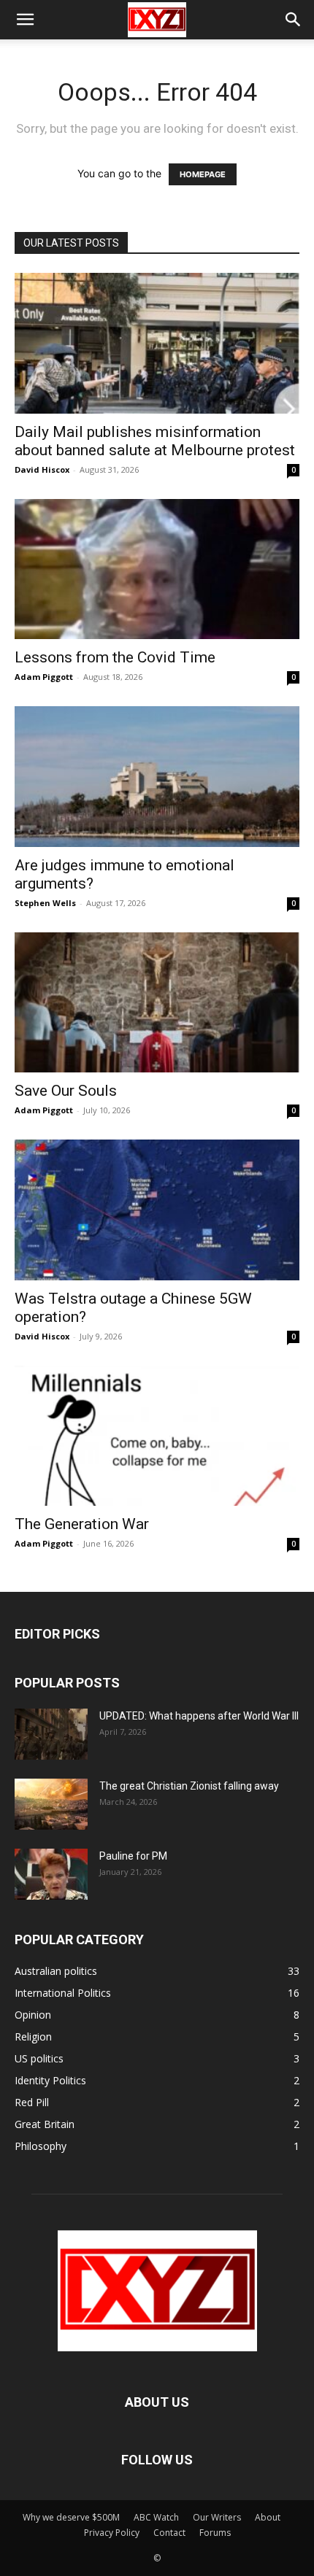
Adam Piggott (44, 677)
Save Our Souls (66, 1091)
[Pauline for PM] (51, 1874)
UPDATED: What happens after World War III (199, 1716)
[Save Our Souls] (157, 1003)
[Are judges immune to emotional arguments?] (157, 777)
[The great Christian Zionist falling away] (51, 1804)
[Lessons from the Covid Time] (157, 569)
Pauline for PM (133, 1856)
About (268, 2517)
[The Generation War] (157, 1436)
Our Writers (217, 2517)
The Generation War (82, 1524)
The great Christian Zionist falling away (189, 1786)
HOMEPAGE (203, 174)
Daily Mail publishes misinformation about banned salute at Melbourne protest (155, 441)
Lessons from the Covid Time (115, 657)
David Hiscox (42, 469)
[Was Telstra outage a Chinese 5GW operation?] (157, 1210)
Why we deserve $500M (71, 2517)
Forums (215, 2533)
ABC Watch (156, 2517)
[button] (25, 20)
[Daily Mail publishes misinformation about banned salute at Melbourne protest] (157, 343)
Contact (169, 2533)
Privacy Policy (112, 2533)
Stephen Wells (45, 903)
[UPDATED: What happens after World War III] (51, 1734)
